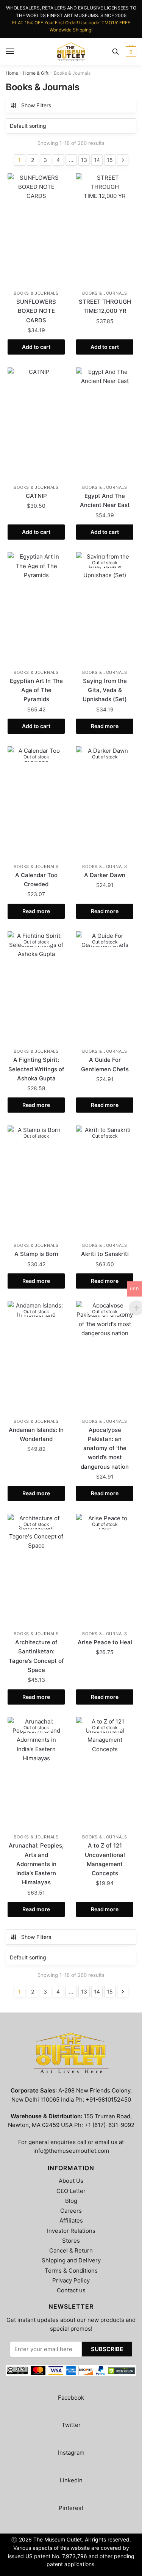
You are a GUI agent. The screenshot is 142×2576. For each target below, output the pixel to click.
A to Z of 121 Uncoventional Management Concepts (105, 1859)
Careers (71, 2211)
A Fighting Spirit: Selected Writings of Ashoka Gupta (36, 1069)
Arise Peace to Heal (105, 1642)
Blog (71, 2201)
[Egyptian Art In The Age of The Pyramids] (36, 609)
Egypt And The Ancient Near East (105, 500)
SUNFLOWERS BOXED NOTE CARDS (36, 311)
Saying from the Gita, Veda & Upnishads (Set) (105, 690)
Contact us (71, 2290)
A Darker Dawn (105, 875)
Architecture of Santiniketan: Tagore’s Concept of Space (36, 1656)
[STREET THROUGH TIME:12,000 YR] (105, 230)
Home (12, 73)
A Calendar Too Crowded (36, 880)
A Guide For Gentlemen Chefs (105, 1064)
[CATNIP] (36, 424)
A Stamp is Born (36, 1254)
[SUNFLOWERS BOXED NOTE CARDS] (36, 230)
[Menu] (10, 52)
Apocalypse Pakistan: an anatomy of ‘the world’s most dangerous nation (105, 1448)
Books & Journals (36, 293)
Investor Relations (71, 2231)
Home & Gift (36, 73)
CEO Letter (71, 2191)
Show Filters (36, 105)
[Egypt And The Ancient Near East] (105, 424)
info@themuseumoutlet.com (71, 2151)
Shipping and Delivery (71, 2260)
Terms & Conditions (71, 2271)
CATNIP (36, 496)
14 (97, 160)
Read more (105, 726)
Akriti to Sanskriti (105, 1254)
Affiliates (71, 2220)
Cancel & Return (71, 2250)
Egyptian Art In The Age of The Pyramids (36, 690)
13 (84, 160)
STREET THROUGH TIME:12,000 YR (105, 306)
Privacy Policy (71, 2280)
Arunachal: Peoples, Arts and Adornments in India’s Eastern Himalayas (36, 1864)
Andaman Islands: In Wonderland (36, 1434)
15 (110, 160)
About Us (71, 2181)
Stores (71, 2241)
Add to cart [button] (36, 347)
